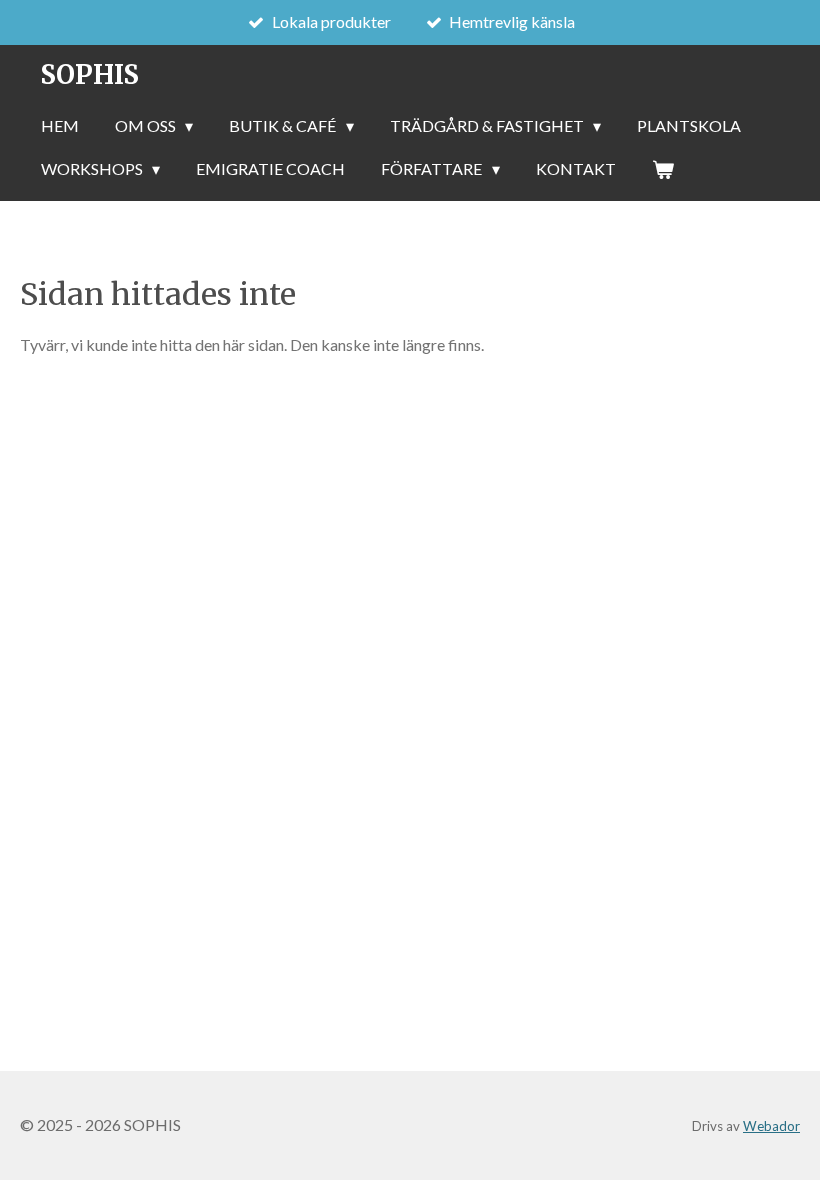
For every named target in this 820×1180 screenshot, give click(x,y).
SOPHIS (89, 74)
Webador (771, 1126)
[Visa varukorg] (663, 169)
